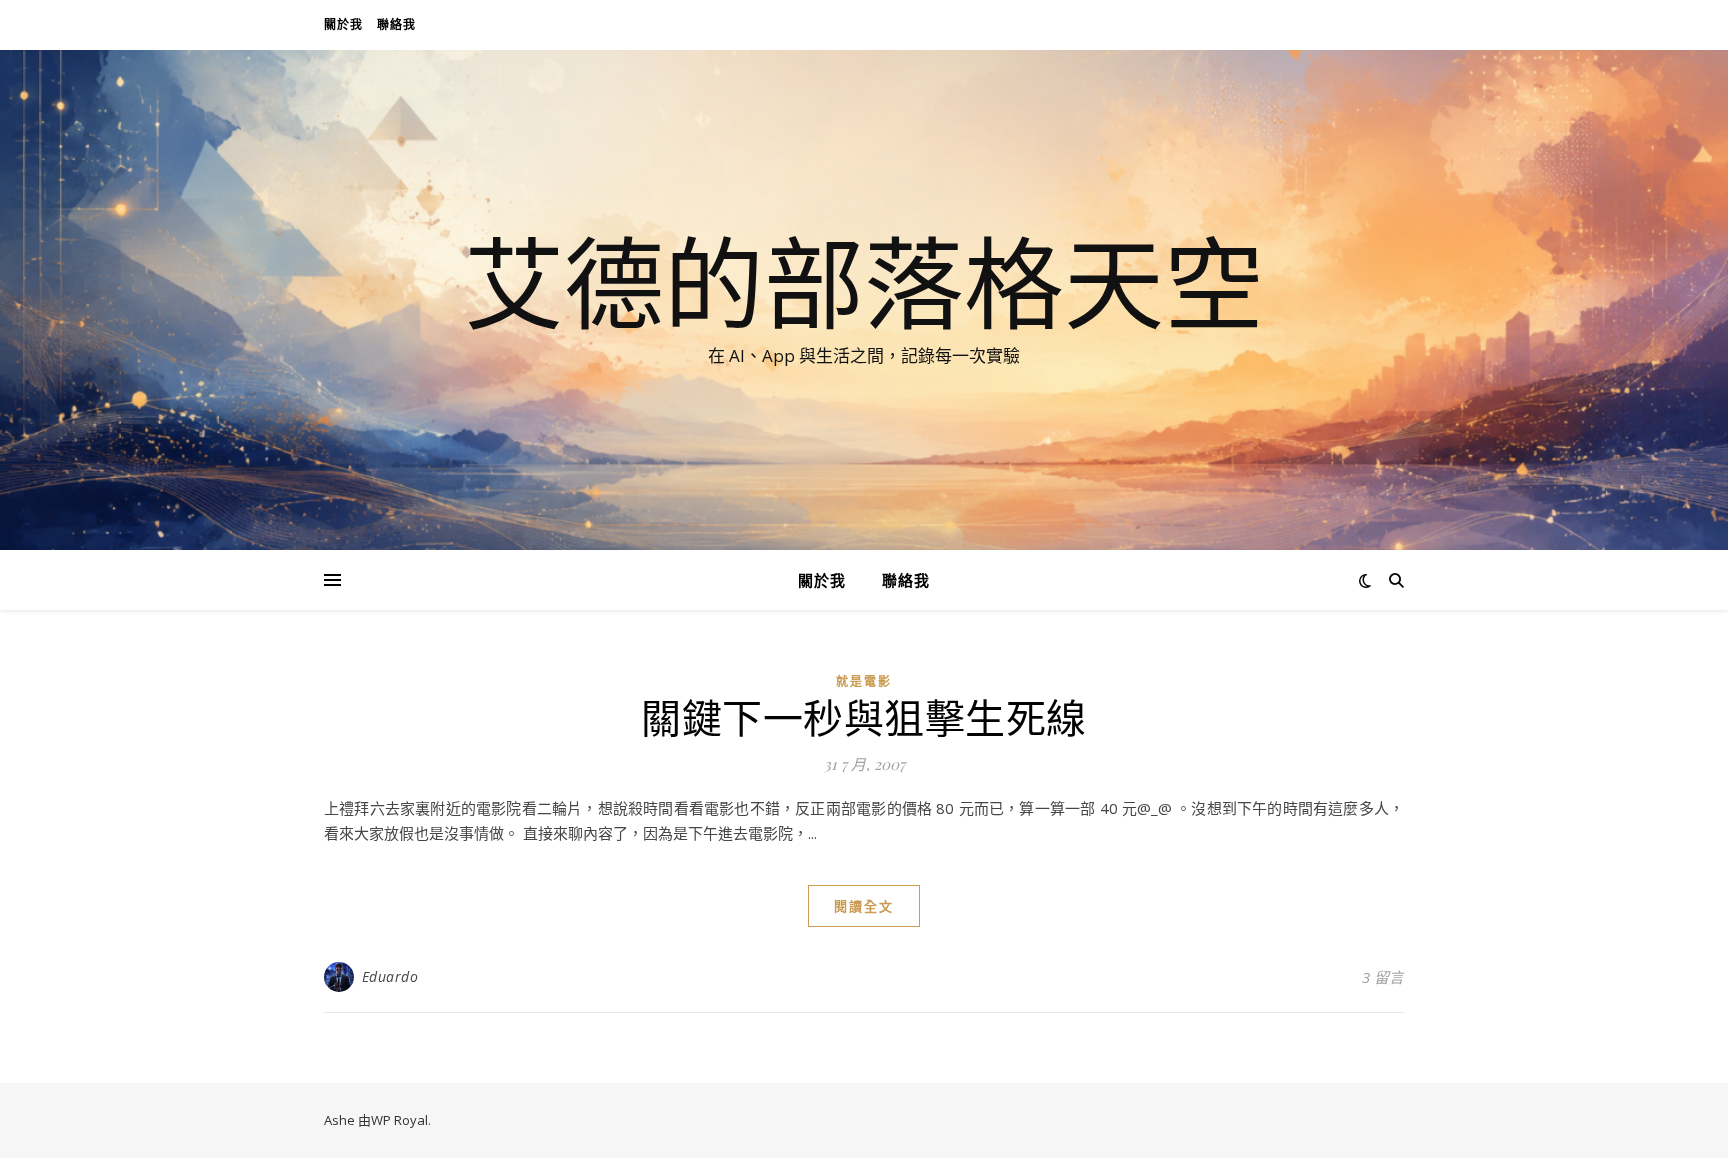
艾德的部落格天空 (864, 282)
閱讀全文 (864, 906)
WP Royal (399, 1120)
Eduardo (390, 976)
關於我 (343, 24)
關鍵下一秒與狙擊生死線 (864, 716)
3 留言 (1383, 977)
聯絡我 (396, 24)
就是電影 (864, 681)
